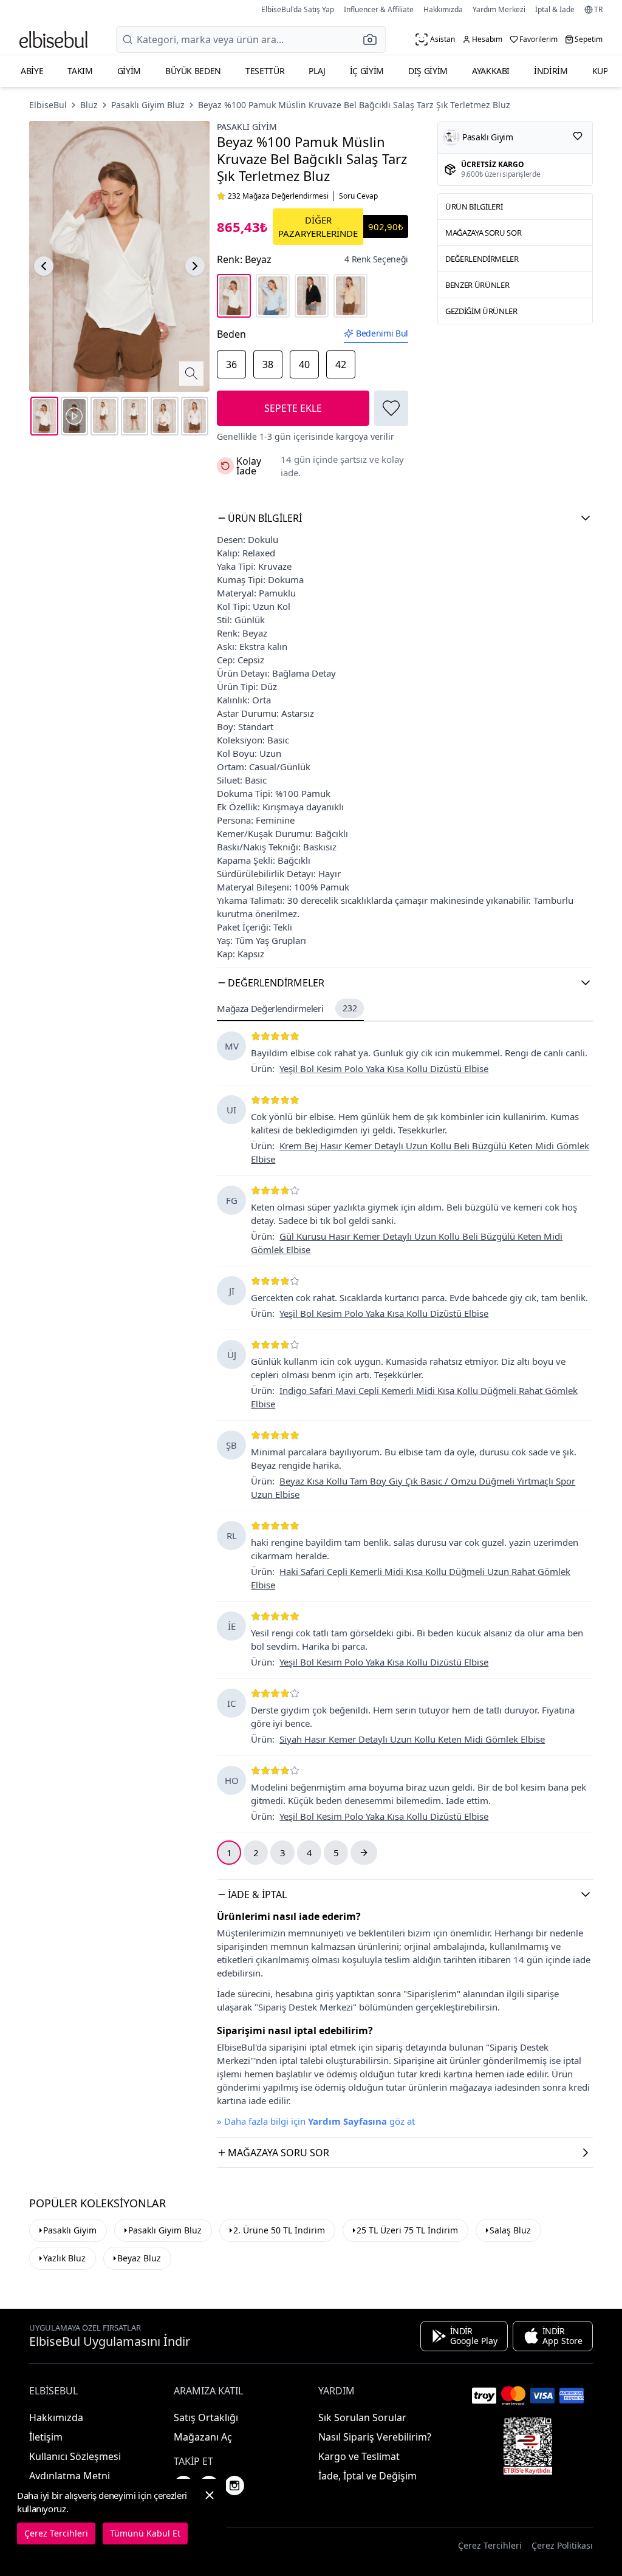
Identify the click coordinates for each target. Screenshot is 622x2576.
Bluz (89, 105)
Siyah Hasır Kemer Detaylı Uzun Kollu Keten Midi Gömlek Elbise (412, 1739)
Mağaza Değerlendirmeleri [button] (287, 1008)
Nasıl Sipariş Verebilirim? (375, 2437)
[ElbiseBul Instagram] (234, 2485)
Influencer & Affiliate (379, 9)
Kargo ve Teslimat (359, 2456)
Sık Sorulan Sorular (362, 2417)
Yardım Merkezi (499, 9)
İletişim (46, 2437)
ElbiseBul (48, 105)
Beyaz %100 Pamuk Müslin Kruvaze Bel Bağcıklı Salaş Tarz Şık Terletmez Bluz (354, 105)
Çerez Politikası (562, 2545)
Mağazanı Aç (203, 2437)
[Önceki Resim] (44, 266)
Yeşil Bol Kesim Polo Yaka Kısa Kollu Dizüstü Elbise (384, 1068)
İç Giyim (367, 71)
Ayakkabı (491, 71)
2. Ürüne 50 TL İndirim (279, 2230)
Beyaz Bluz (139, 2258)
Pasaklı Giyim (247, 127)
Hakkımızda (443, 9)
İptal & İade (555, 9)
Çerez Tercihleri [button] (490, 2545)
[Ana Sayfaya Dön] (53, 39)
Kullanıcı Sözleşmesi (75, 2456)
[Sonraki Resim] (195, 266)
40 (304, 364)
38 (268, 364)
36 (231, 364)
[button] (374, 39)
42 (341, 364)
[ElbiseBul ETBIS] (528, 2446)
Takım (80, 71)
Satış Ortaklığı (206, 2417)
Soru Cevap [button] (358, 196)
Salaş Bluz (510, 2230)
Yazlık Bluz (64, 2258)
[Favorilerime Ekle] (391, 408)
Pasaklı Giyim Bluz (148, 105)
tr (598, 10)
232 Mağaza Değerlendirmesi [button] (278, 196)
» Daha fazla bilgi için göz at (316, 2121)
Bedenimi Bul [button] (382, 333)
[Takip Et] (578, 136)
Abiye (32, 71)
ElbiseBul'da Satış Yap (298, 9)
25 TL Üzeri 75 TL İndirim (407, 2230)
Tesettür (265, 71)
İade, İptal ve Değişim (367, 2476)
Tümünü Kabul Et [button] (145, 2533)
